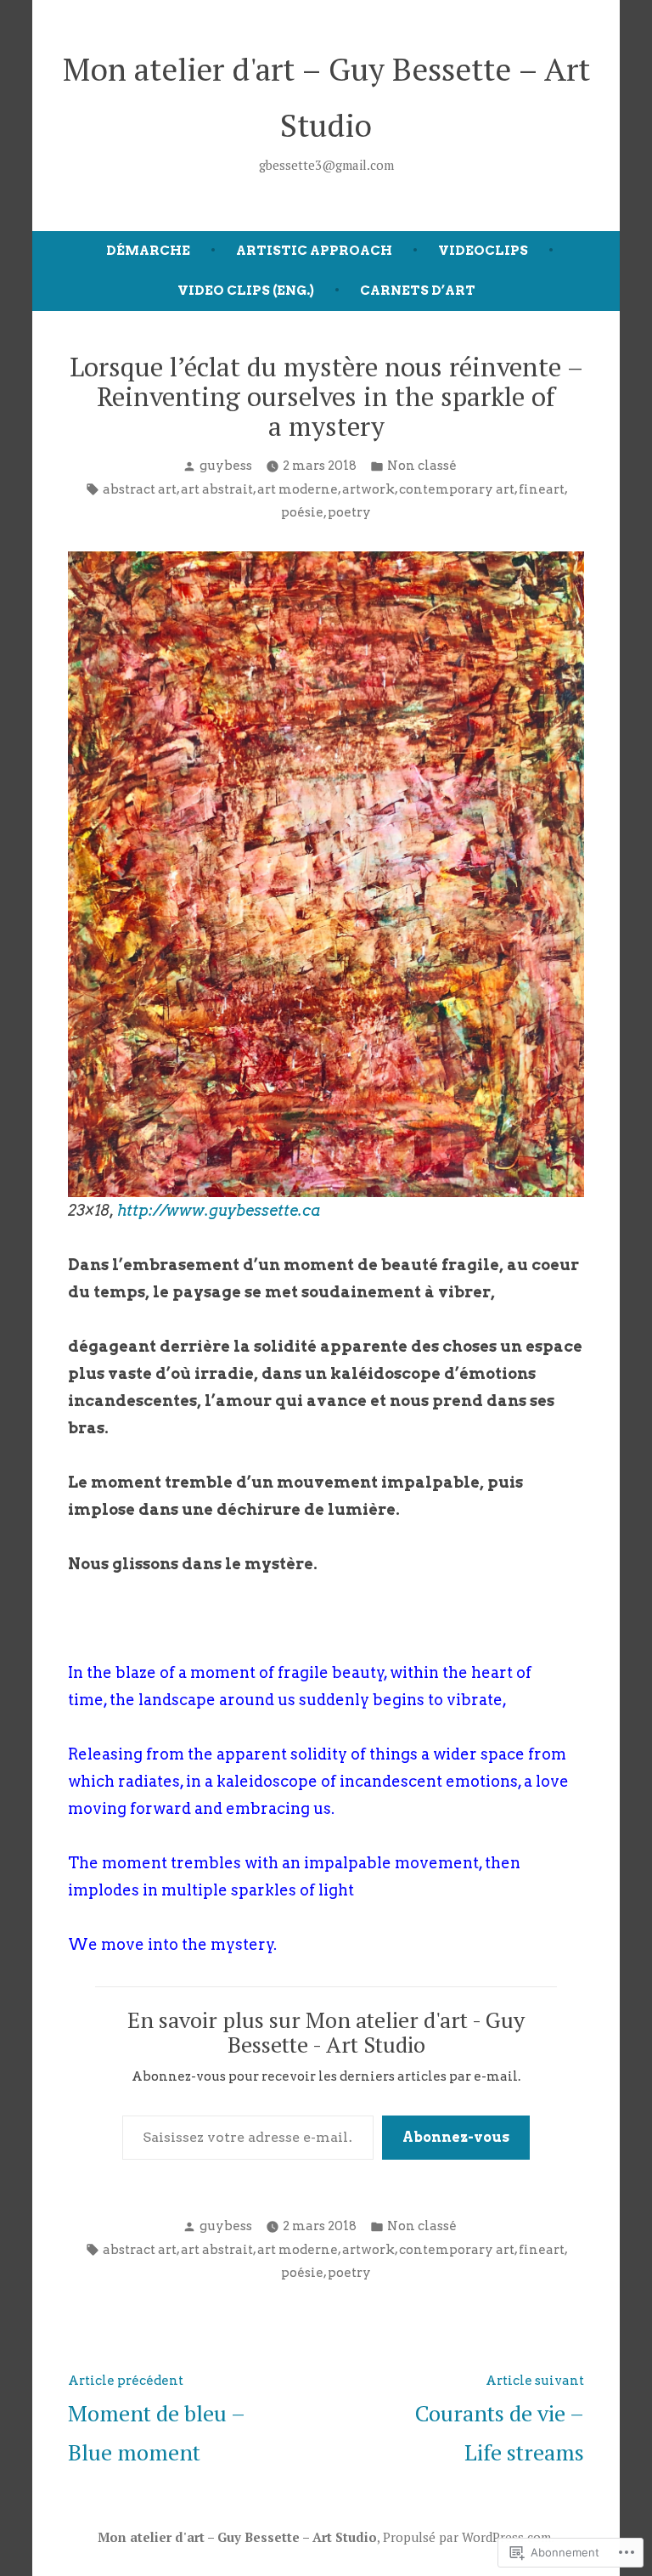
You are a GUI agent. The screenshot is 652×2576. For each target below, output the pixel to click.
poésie (302, 512)
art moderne (298, 489)
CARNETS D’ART (418, 291)
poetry (349, 512)
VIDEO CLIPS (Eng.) (246, 291)
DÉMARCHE (148, 251)
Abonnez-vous (456, 2137)
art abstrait (217, 489)
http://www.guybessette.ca (219, 1210)
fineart (542, 489)
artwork (368, 489)
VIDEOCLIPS (483, 251)
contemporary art (457, 489)
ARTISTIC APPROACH (314, 251)
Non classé (422, 466)
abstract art (140, 489)
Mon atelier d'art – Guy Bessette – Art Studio (237, 2537)
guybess (226, 466)
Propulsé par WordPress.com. (469, 2537)
